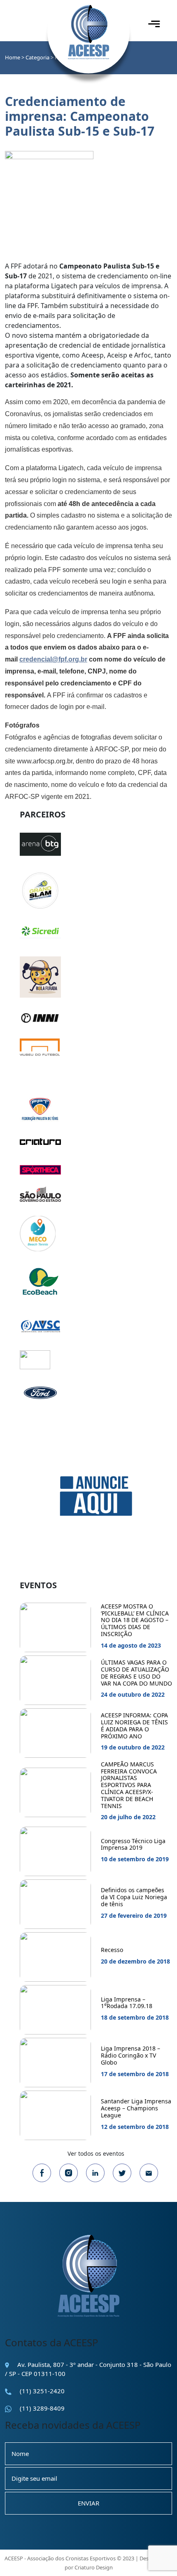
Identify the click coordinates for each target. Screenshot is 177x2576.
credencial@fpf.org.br (53, 659)
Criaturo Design (94, 2567)
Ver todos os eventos (96, 2153)
